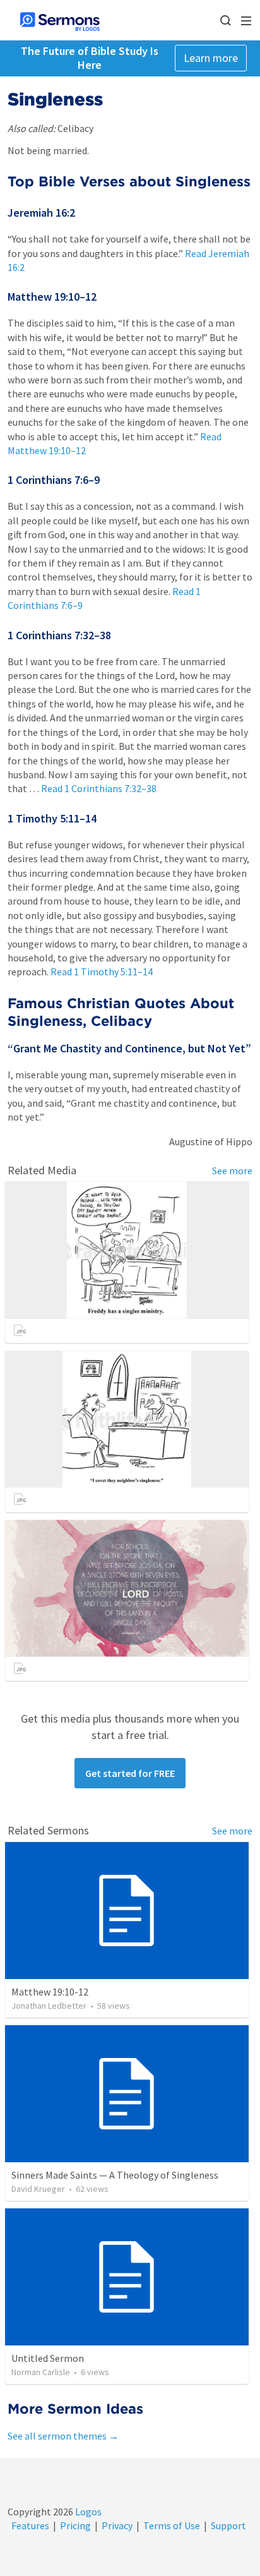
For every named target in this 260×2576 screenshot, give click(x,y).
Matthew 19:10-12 (50, 1992)
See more (232, 1171)
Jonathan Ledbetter (49, 2006)
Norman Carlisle (41, 2372)
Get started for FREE (130, 1773)
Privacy (117, 2525)
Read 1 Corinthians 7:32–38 (99, 788)
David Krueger (38, 2189)
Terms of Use (172, 2525)
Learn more (211, 58)
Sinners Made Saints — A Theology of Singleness (115, 2175)
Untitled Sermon (48, 2358)
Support (228, 2525)
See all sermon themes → (63, 2436)
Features (30, 2525)
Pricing (75, 2525)
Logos (87, 2512)
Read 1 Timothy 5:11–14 (102, 972)
